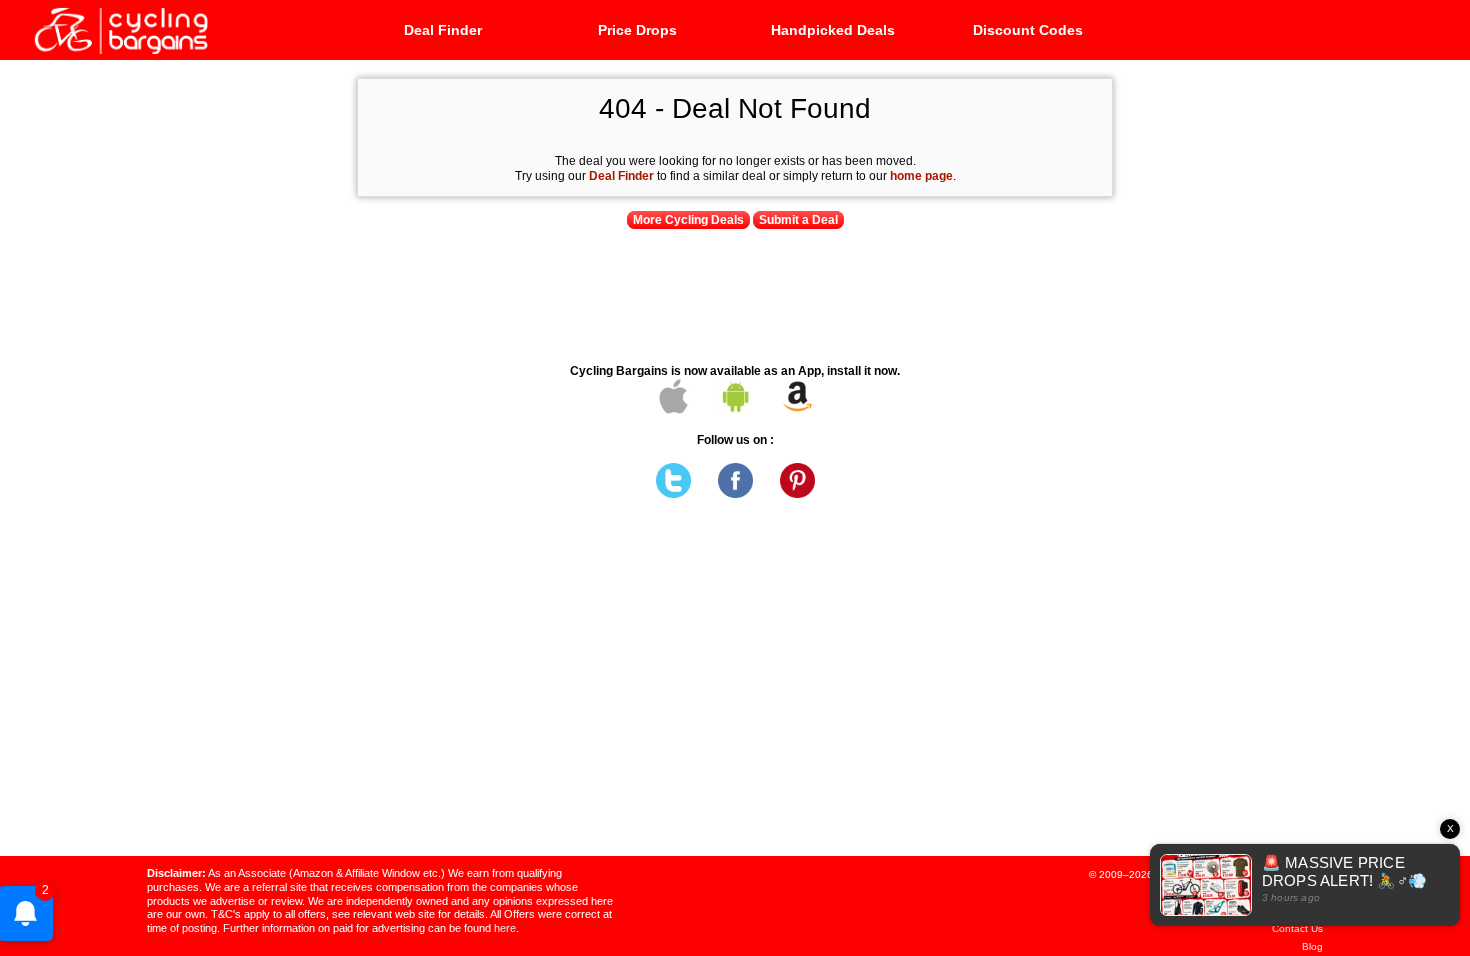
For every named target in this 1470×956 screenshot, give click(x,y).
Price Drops (637, 30)
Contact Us (1297, 928)
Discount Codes (1028, 30)
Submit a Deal (798, 220)
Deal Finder (443, 30)
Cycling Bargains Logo (120, 29)
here (505, 928)
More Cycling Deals (688, 220)
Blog (1312, 946)
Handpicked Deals (833, 30)
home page (921, 176)
